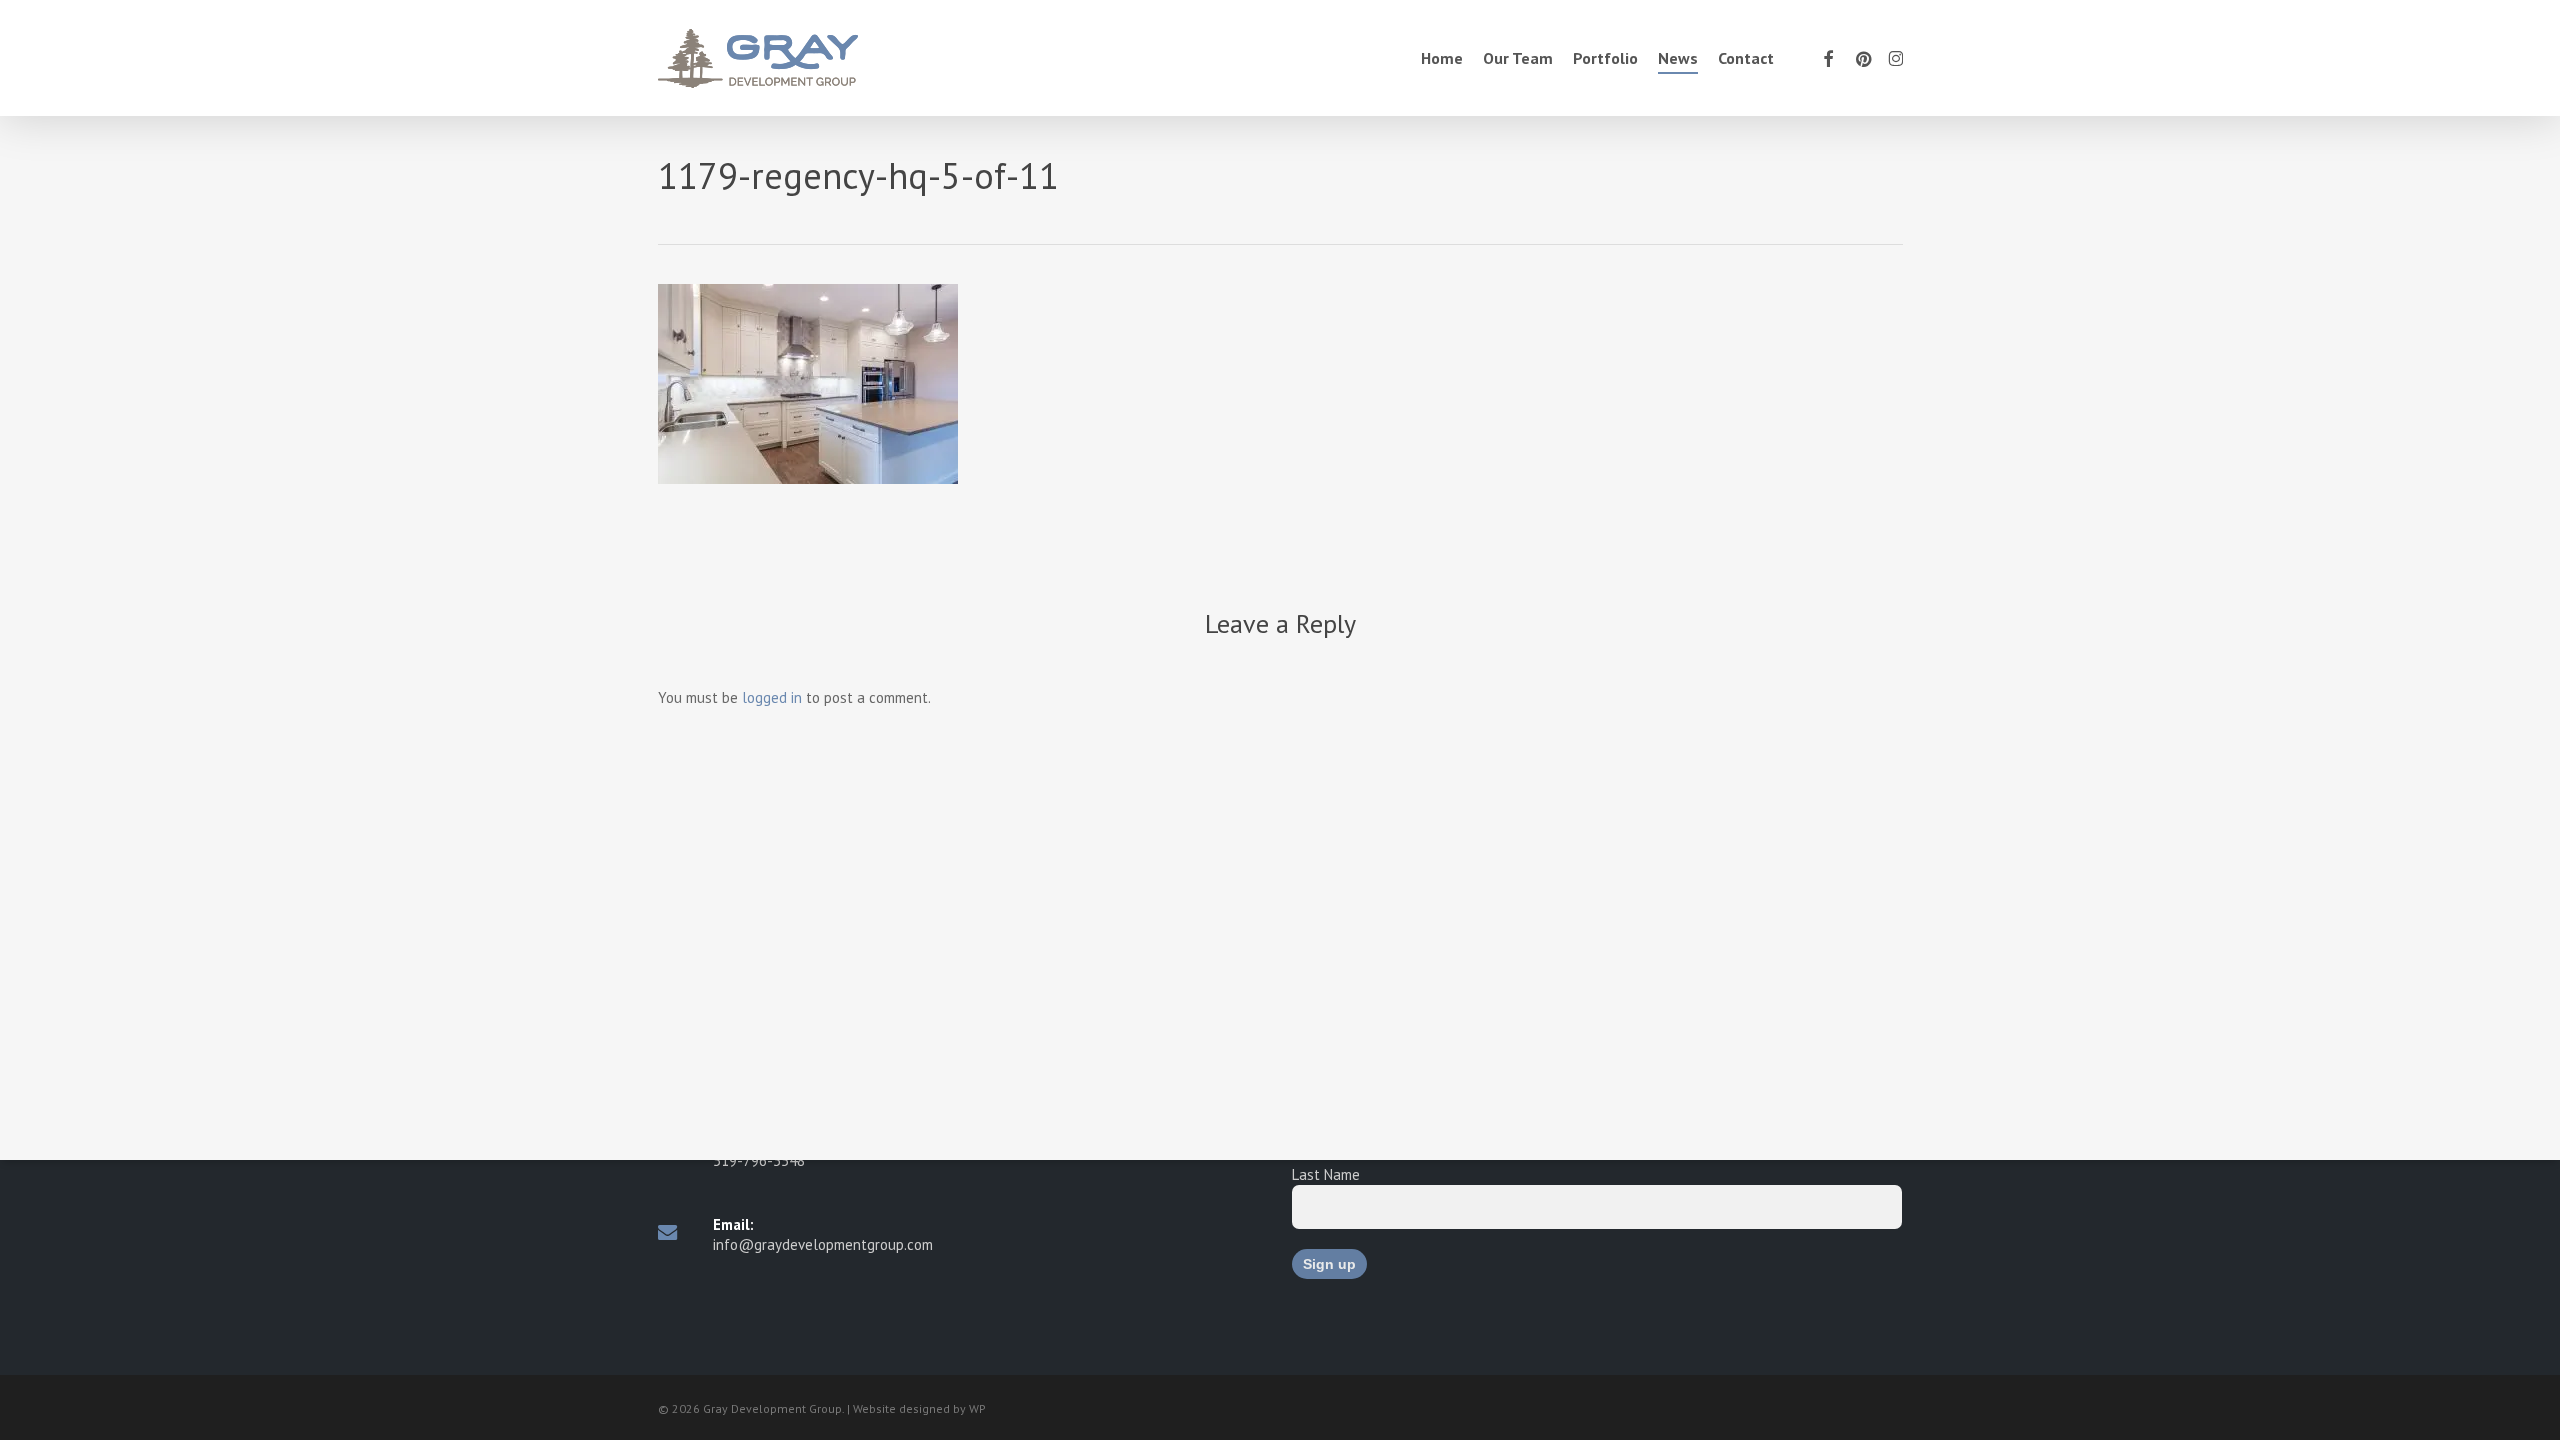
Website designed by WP (919, 1408)
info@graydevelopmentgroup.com (823, 1244)
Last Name (1326, 1174)
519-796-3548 (759, 1160)
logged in (772, 697)
